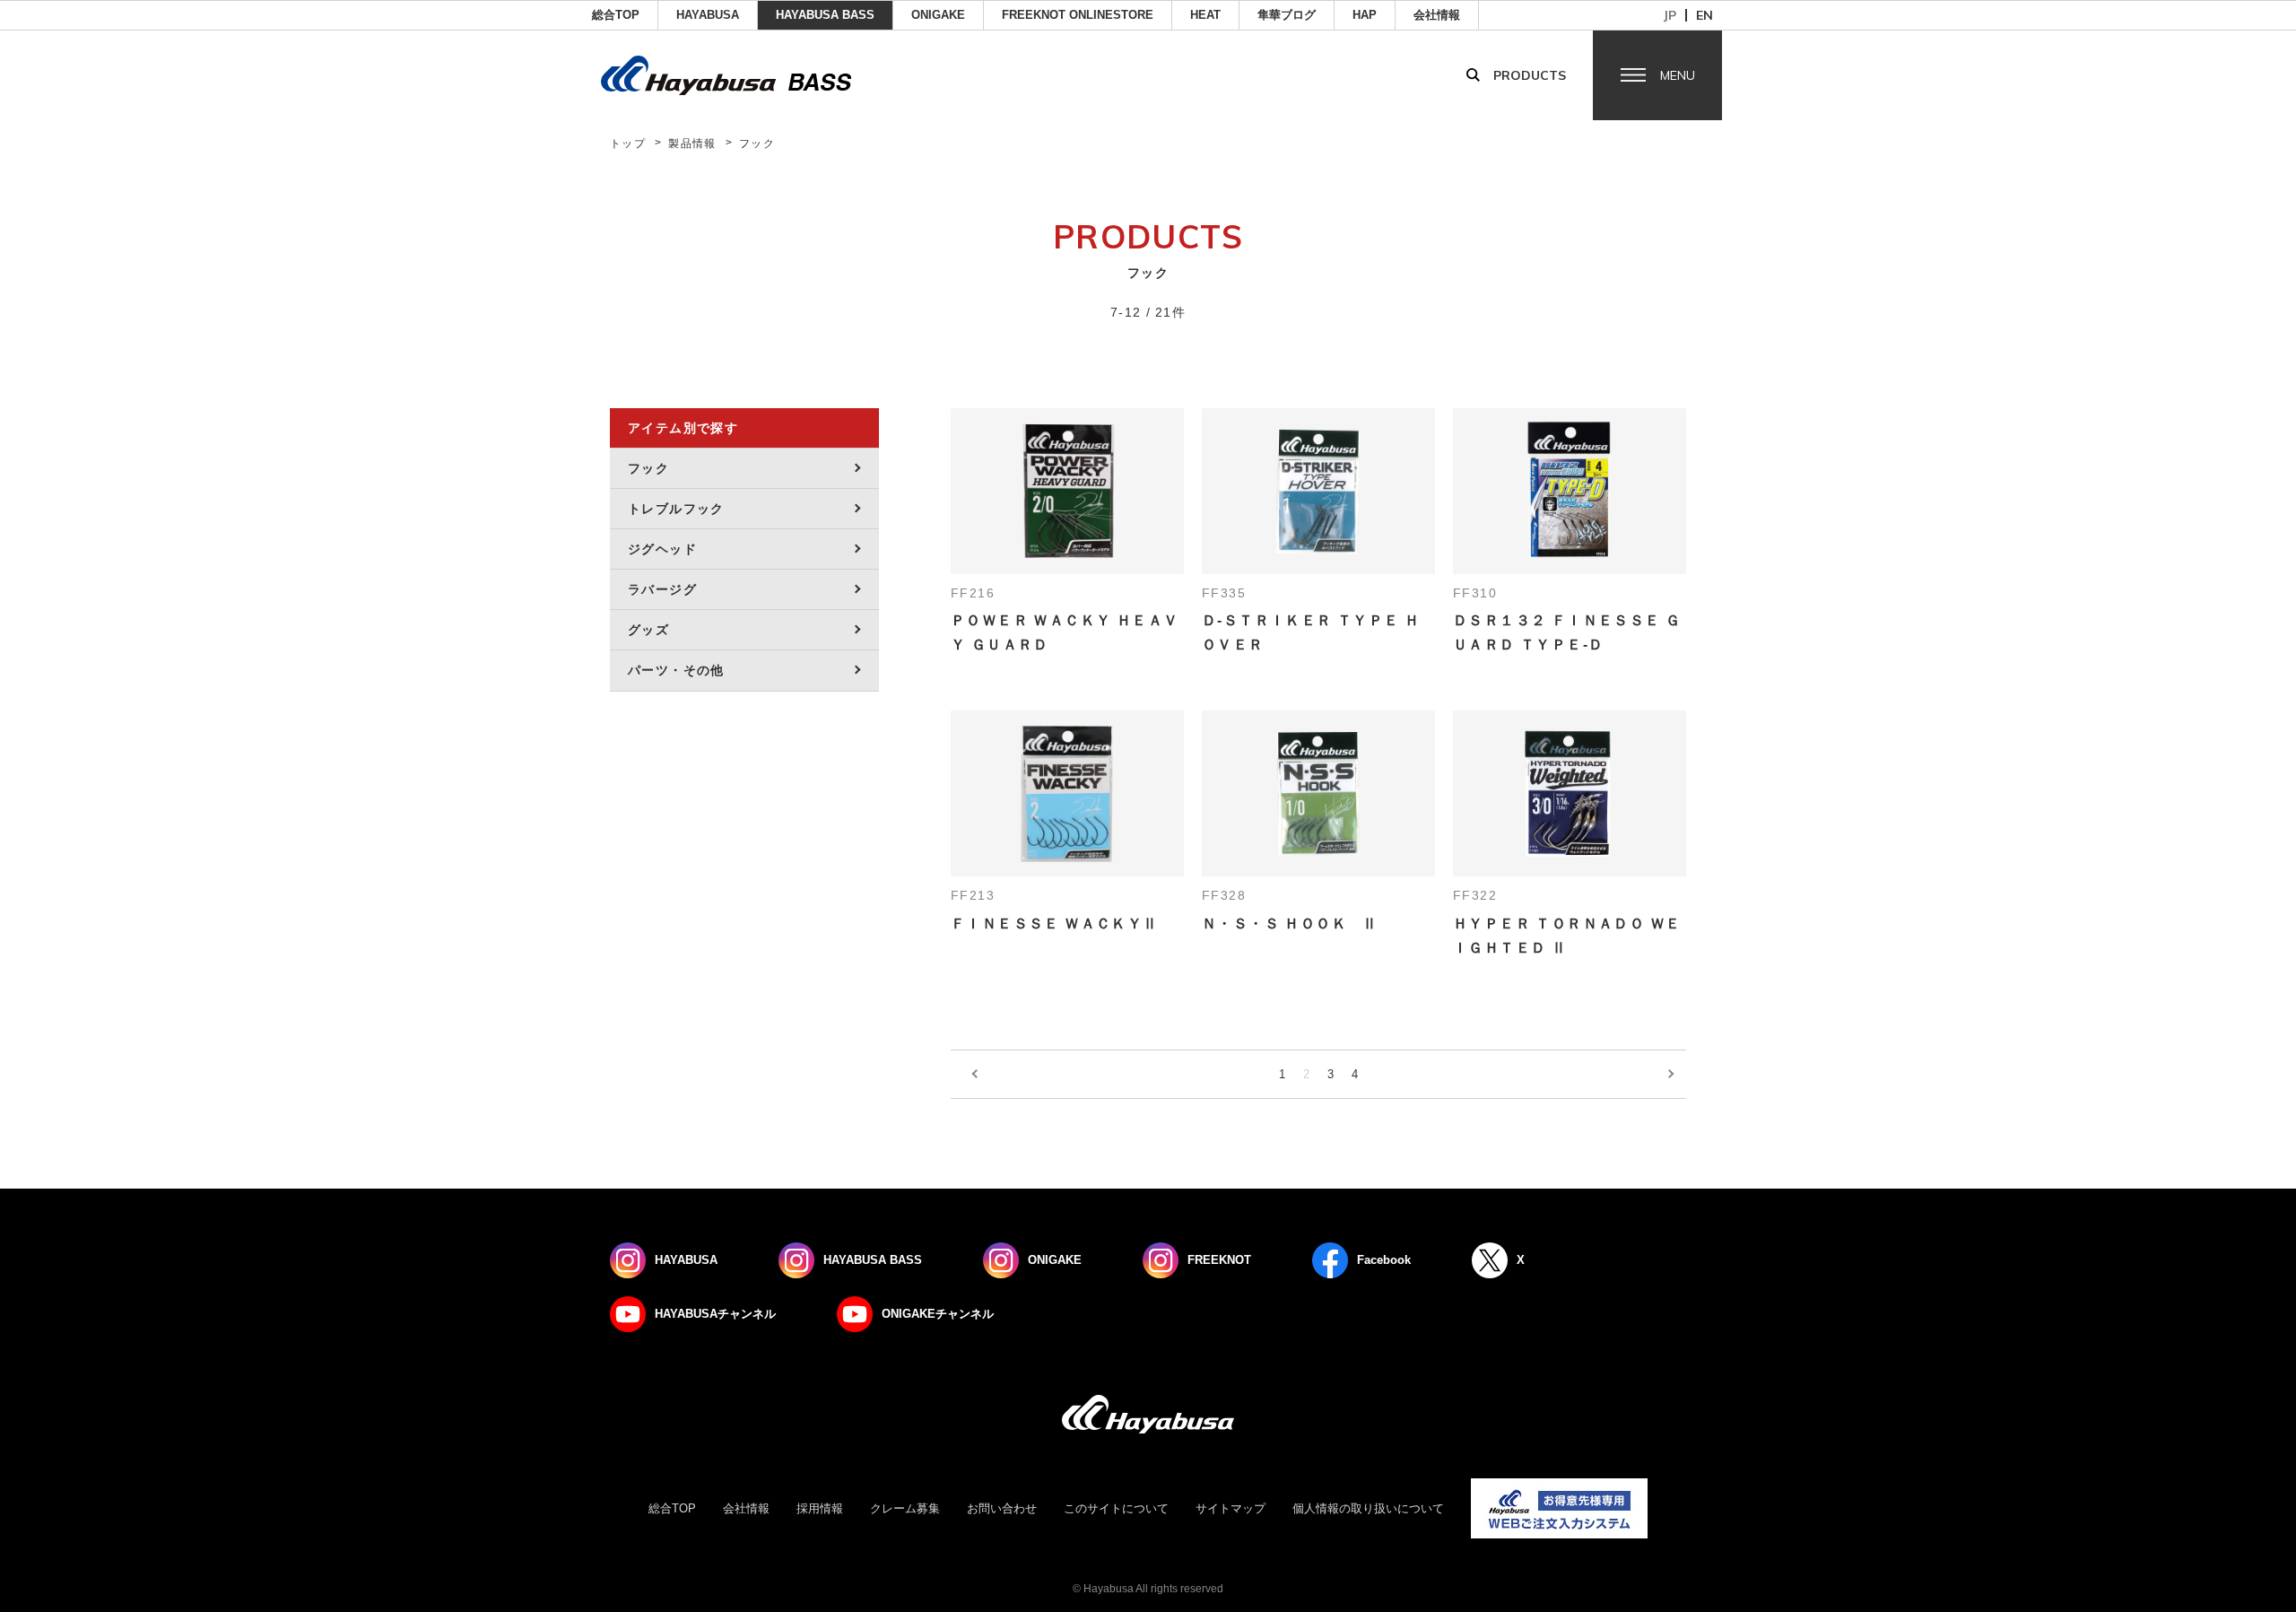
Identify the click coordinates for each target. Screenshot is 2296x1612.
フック (648, 468)
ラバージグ (662, 589)
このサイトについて (1116, 1508)
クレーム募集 (905, 1508)
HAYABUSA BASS (825, 15)
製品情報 (692, 144)
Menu (1678, 75)
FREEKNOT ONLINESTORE (1078, 15)
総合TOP (616, 15)
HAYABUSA (708, 15)
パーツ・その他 (676, 670)
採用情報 (820, 1508)
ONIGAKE (938, 15)
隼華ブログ (1287, 15)
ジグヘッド (662, 549)
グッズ (648, 630)
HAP (1365, 15)
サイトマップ (1231, 1508)
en (1705, 15)
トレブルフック (676, 509)
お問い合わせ (1002, 1508)
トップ (628, 144)
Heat (1205, 15)
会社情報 (1437, 15)
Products (1530, 75)
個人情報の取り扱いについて (1368, 1508)
